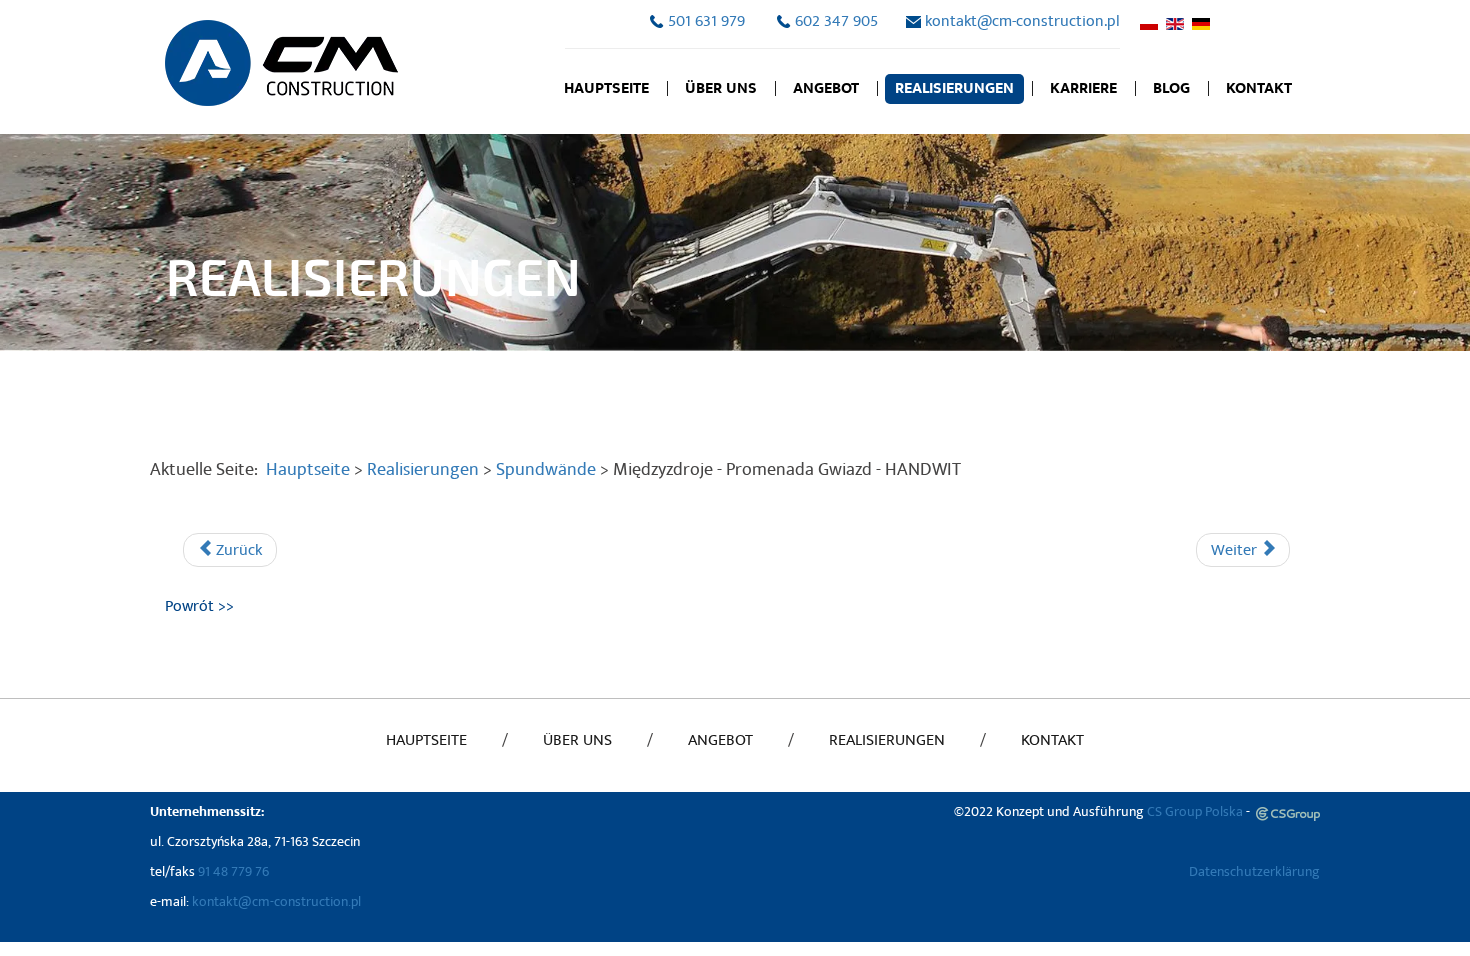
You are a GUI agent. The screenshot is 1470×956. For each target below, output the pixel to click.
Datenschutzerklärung (1254, 872)
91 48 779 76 (233, 871)
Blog (1171, 88)
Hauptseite (606, 88)
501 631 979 (706, 21)
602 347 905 (836, 21)
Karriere (1083, 88)
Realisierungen (954, 88)
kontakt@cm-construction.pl (1022, 21)
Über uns (721, 88)
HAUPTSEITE (426, 740)
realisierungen (887, 740)
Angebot (826, 88)
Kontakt (1259, 88)
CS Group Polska (1193, 811)
